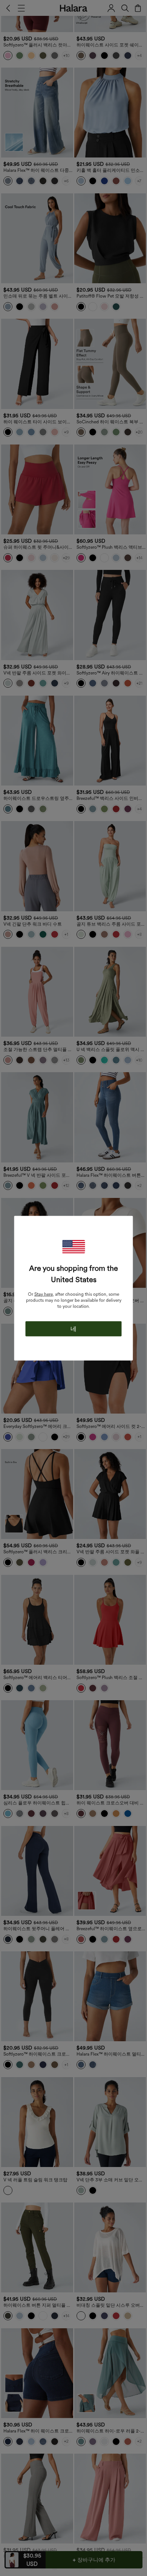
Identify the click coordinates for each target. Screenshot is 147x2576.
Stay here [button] (44, 1294)
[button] (73, 1246)
